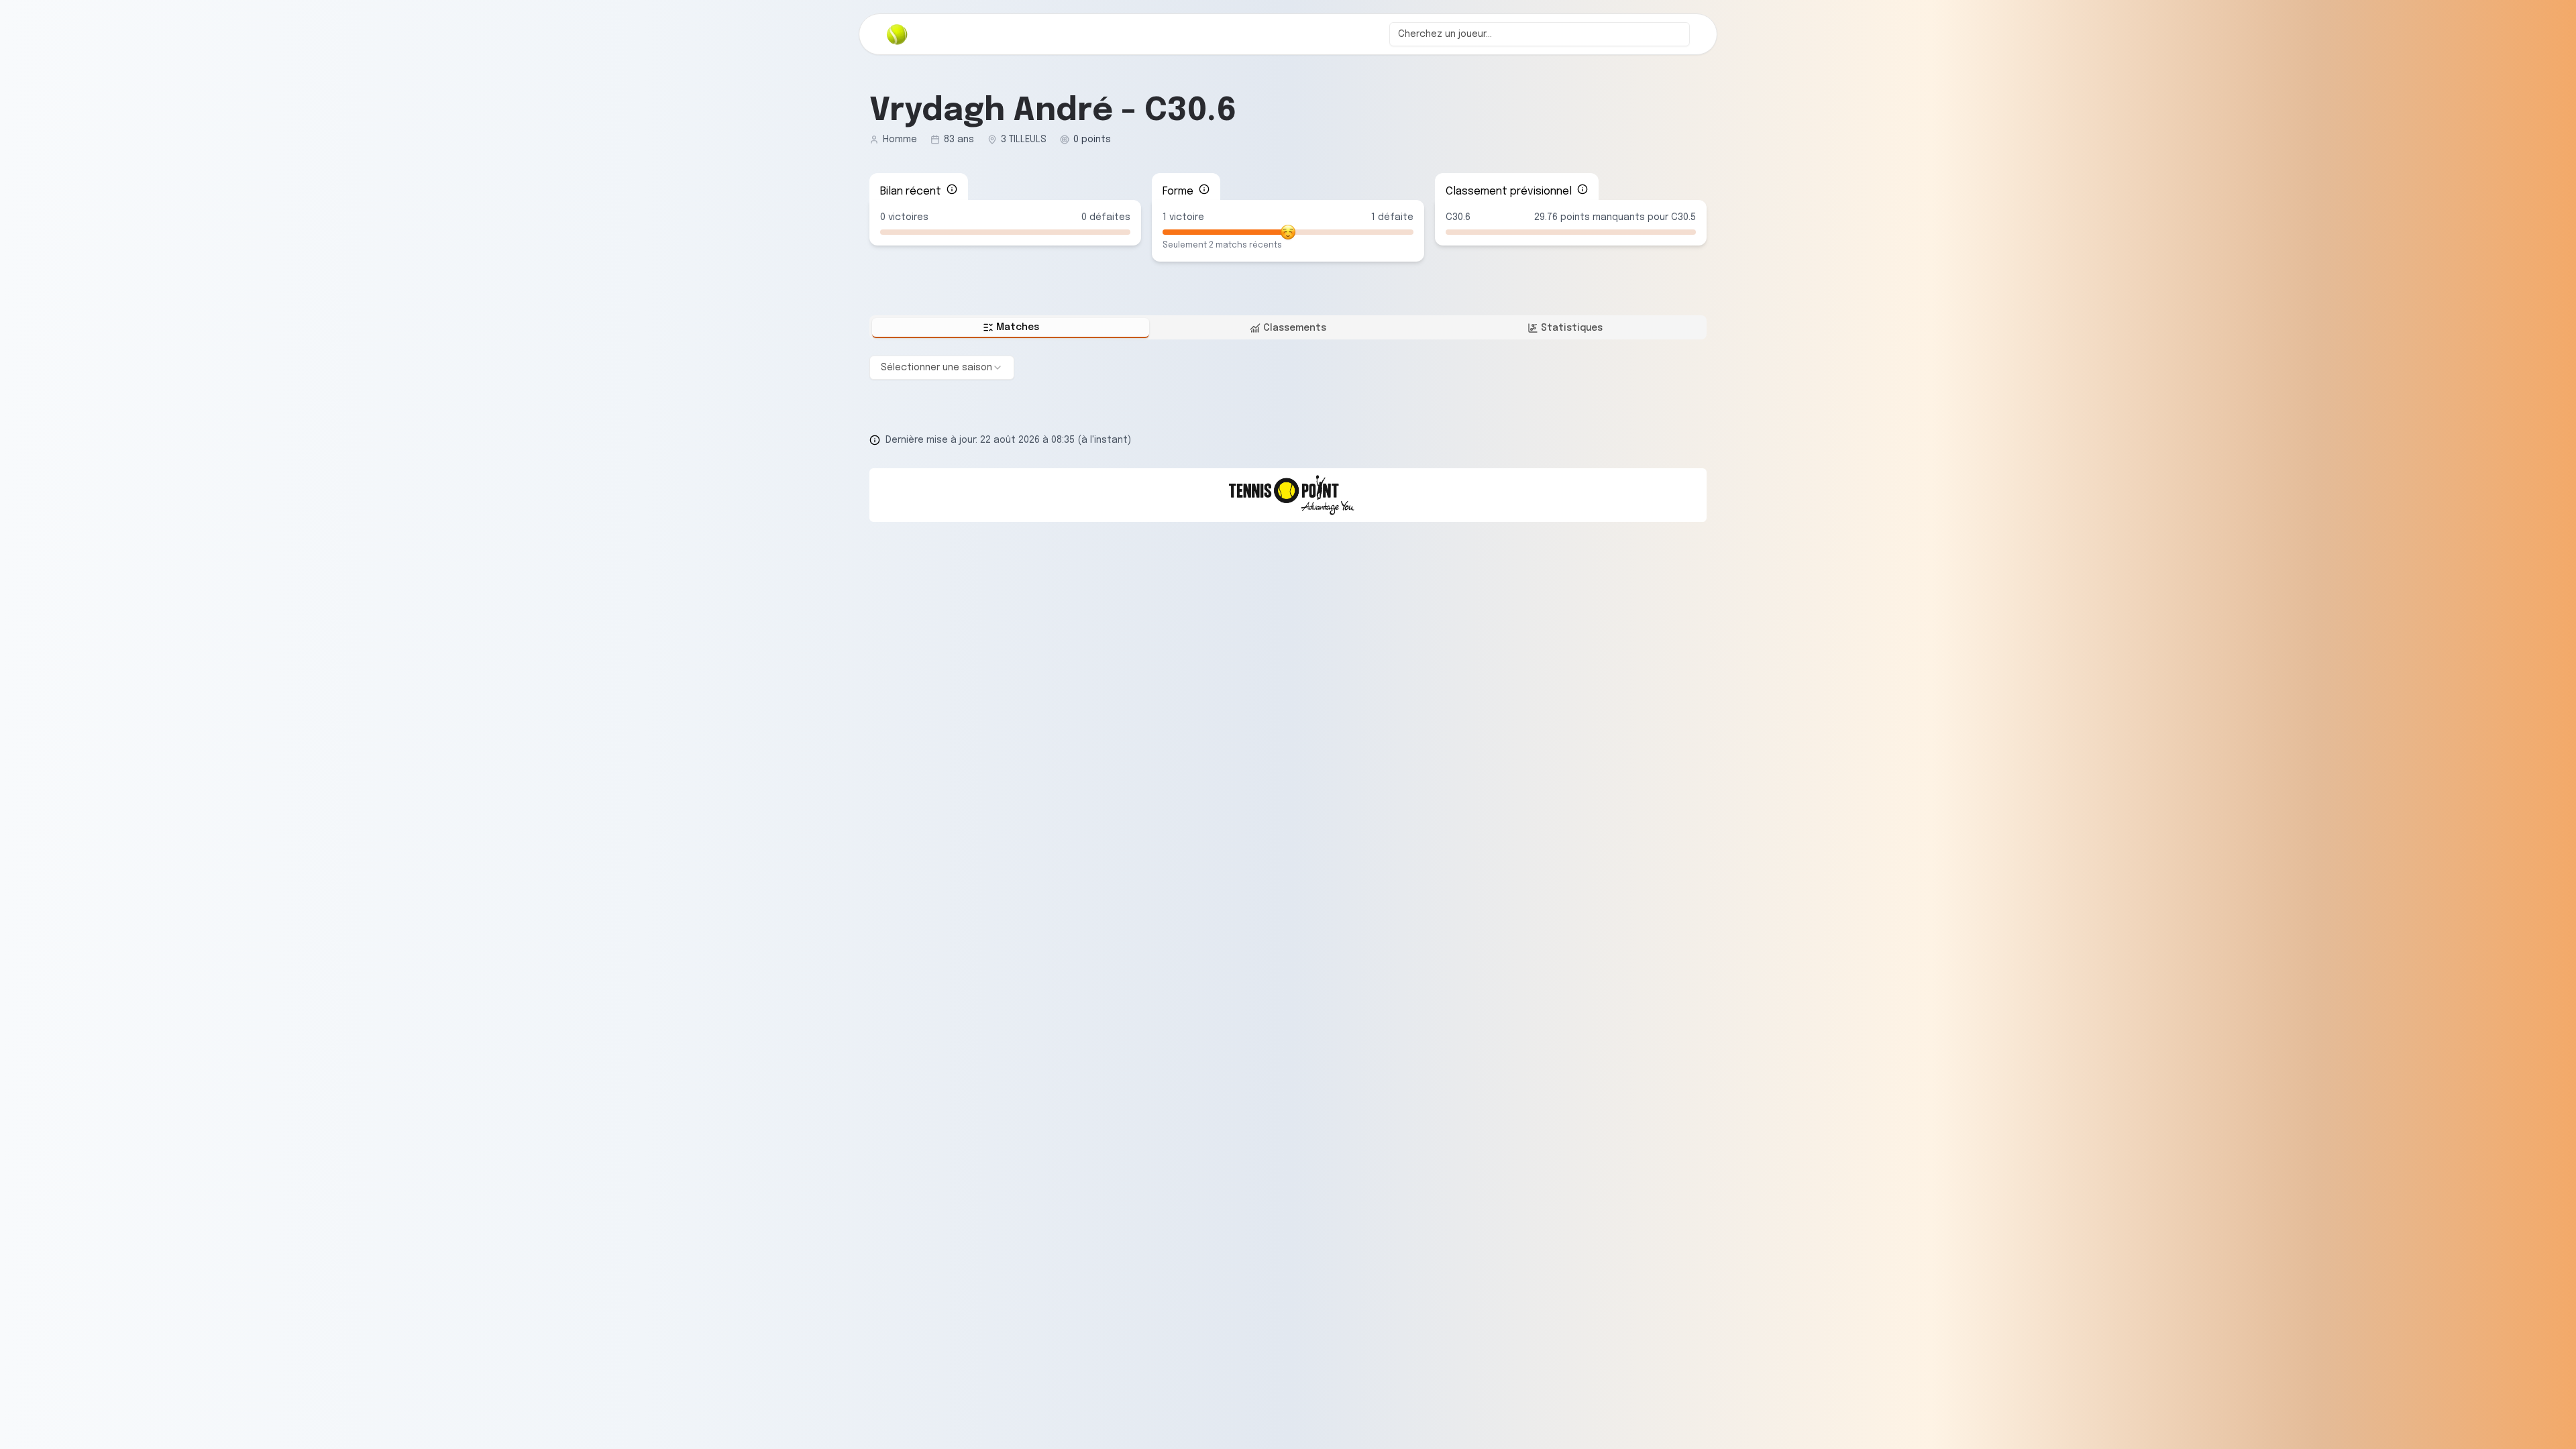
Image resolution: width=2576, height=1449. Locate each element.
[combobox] (1540, 34)
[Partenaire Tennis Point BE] (1288, 495)
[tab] (1011, 328)
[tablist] (1288, 327)
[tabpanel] (1288, 368)
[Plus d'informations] (952, 189)
